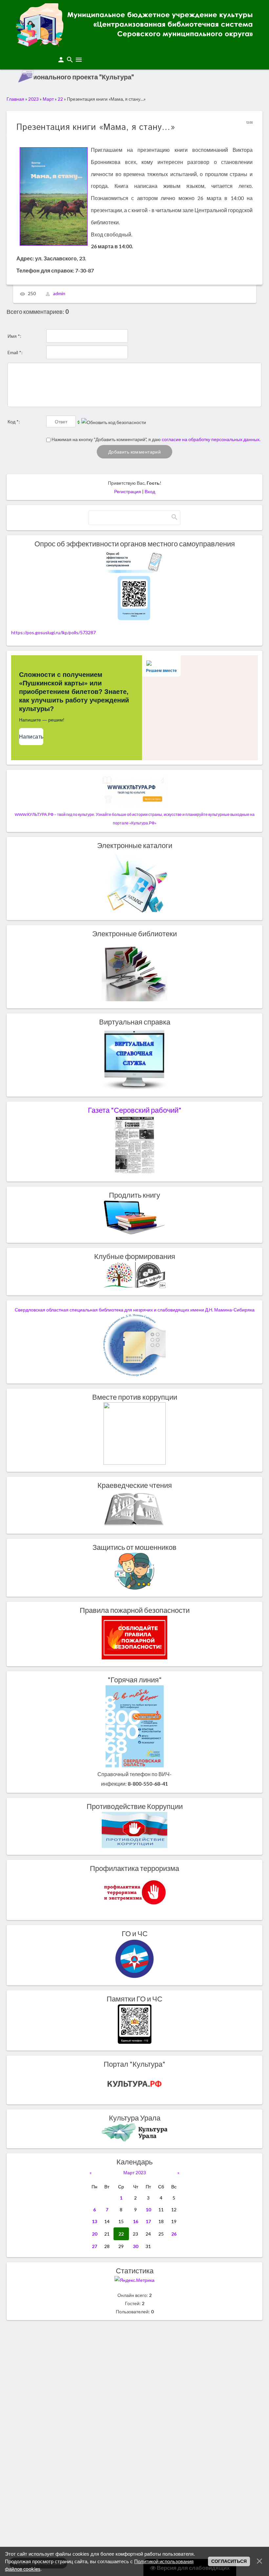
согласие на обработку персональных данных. (211, 439)
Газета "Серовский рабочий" (135, 1110)
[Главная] (134, 44)
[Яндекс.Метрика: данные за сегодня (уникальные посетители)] (134, 2280)
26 (174, 2234)
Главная (15, 99)
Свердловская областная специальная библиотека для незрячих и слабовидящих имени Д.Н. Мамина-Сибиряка (135, 1310)
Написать (31, 737)
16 (135, 2221)
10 (148, 2210)
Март (48, 99)
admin (59, 294)
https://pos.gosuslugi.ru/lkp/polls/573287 (53, 632)
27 (94, 2246)
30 (135, 2246)
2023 (33, 99)
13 (94, 2221)
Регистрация (128, 491)
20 (94, 2234)
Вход (150, 491)
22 (60, 99)
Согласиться (229, 2561)
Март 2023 (135, 2172)
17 (148, 2221)
